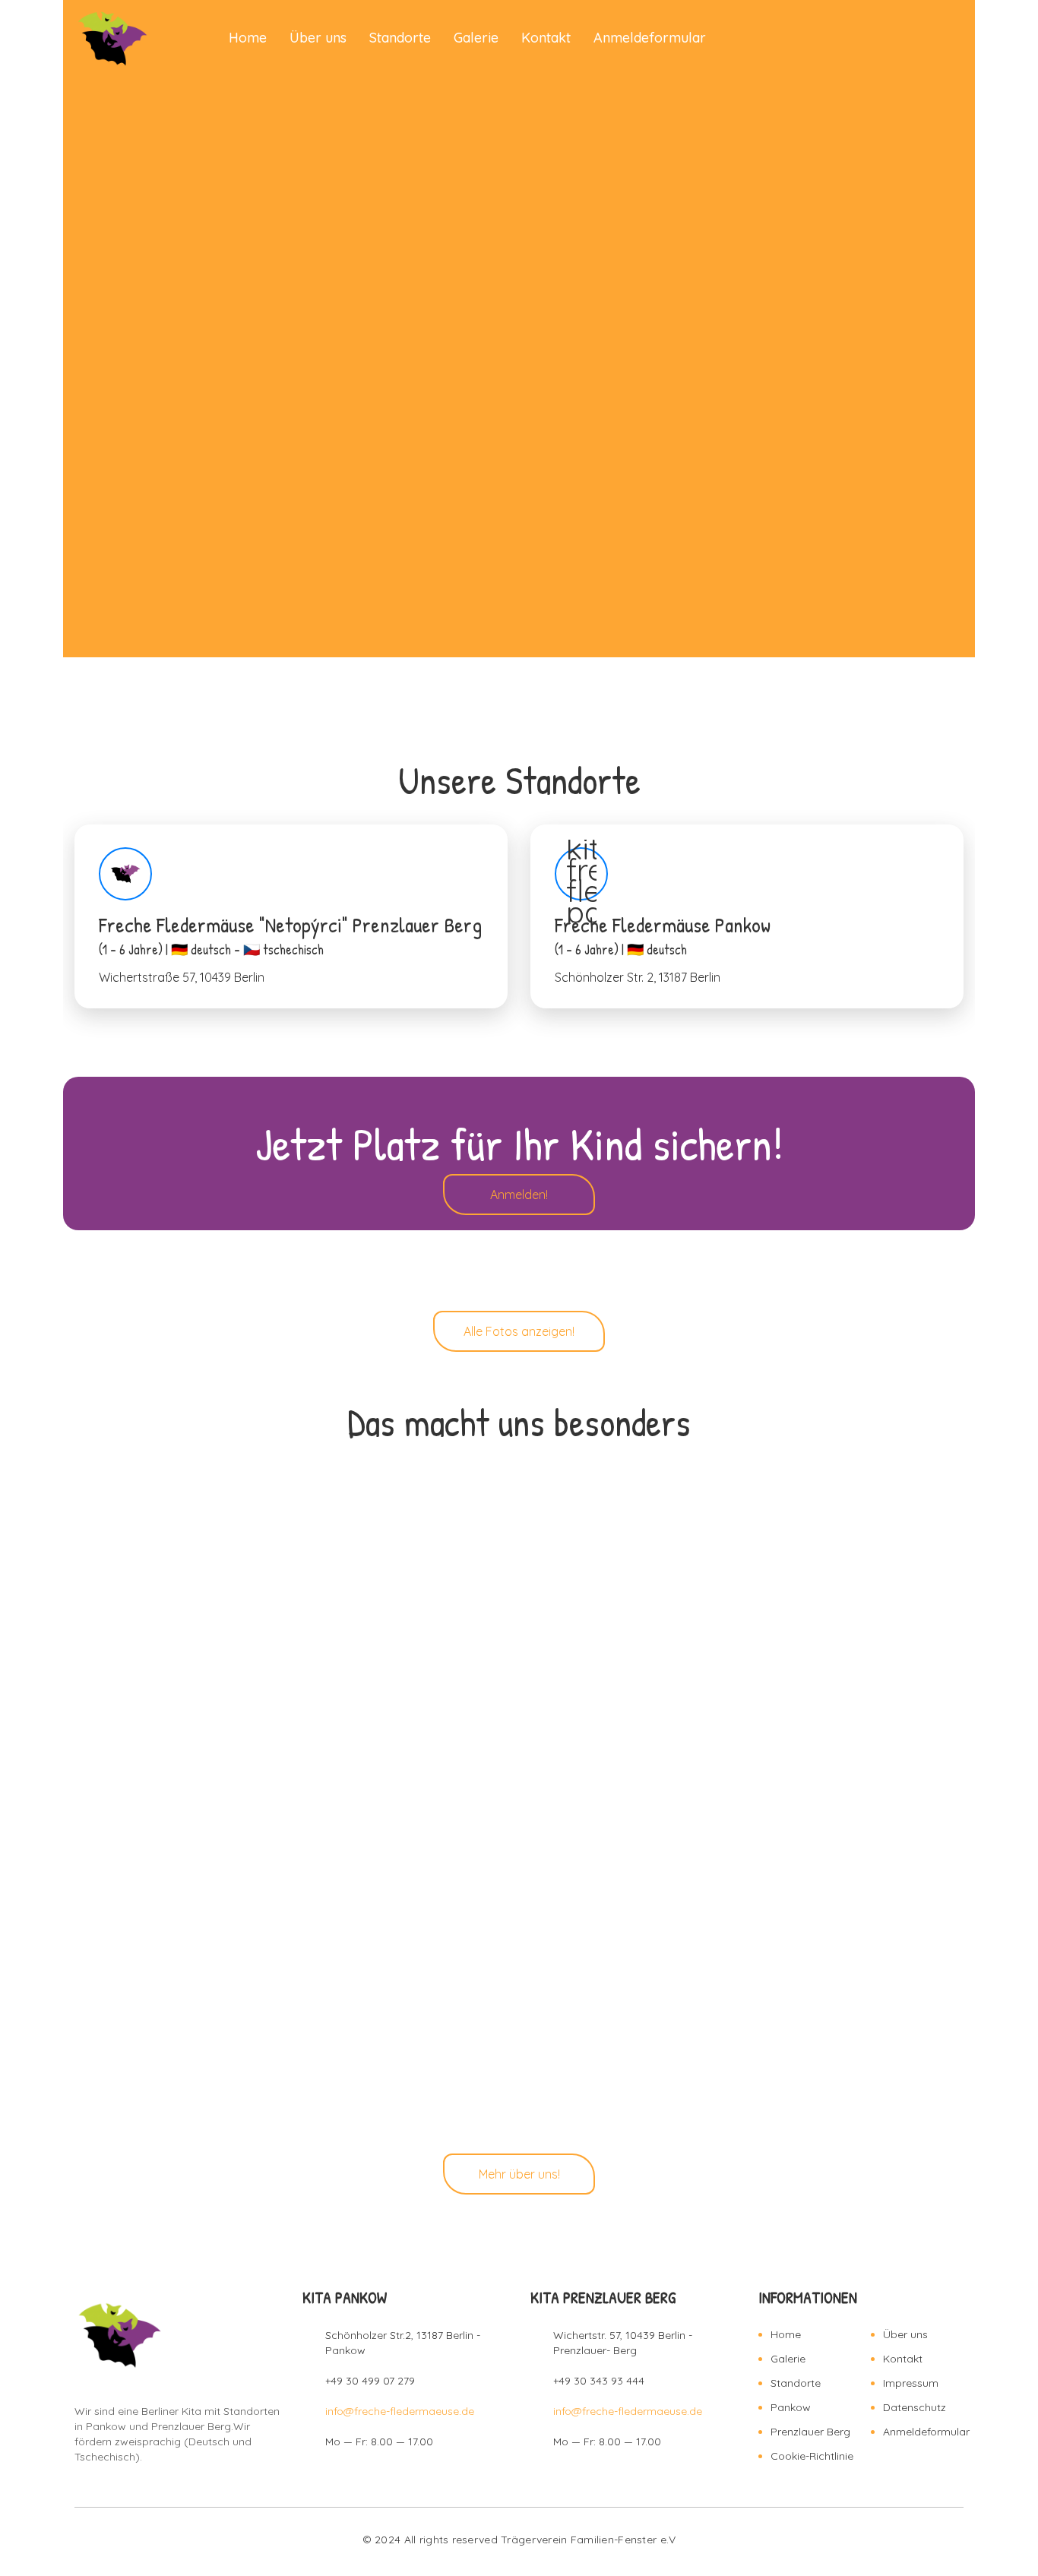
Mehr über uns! (519, 2174)
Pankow (791, 2407)
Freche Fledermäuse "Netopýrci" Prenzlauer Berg (291, 916)
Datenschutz (915, 2407)
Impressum (911, 2383)
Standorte (400, 38)
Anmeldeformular (650, 38)
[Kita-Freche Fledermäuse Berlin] (112, 38)
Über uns (318, 38)
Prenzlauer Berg (810, 2432)
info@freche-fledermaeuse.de (400, 2411)
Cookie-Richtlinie (812, 2456)
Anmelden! (519, 1195)
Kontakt (546, 38)
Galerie (476, 38)
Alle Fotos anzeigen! (519, 1331)
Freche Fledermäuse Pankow (747, 916)
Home (248, 38)
